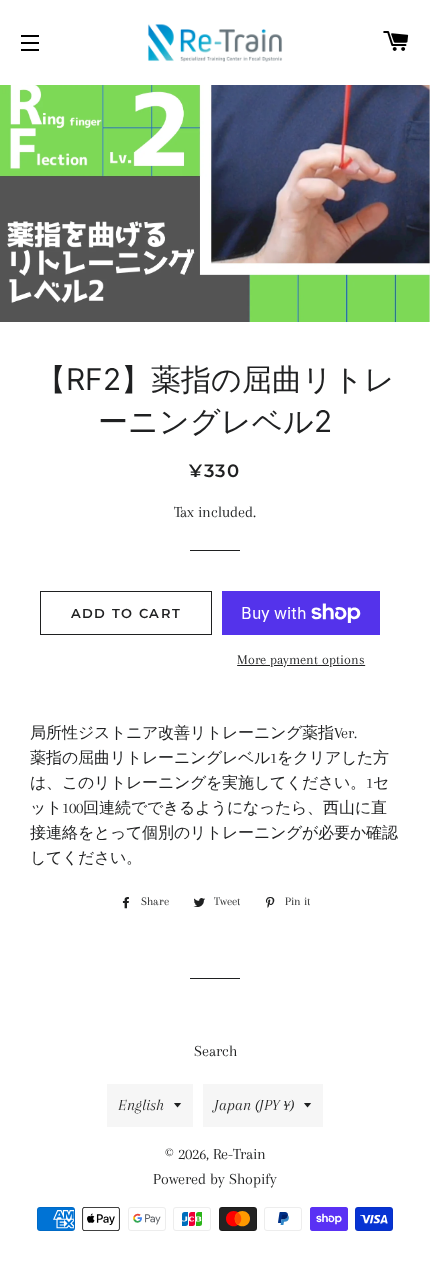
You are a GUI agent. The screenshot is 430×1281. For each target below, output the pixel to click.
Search (215, 1051)
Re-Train (239, 1154)
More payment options (301, 659)
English (141, 1105)
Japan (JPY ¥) (254, 1105)
